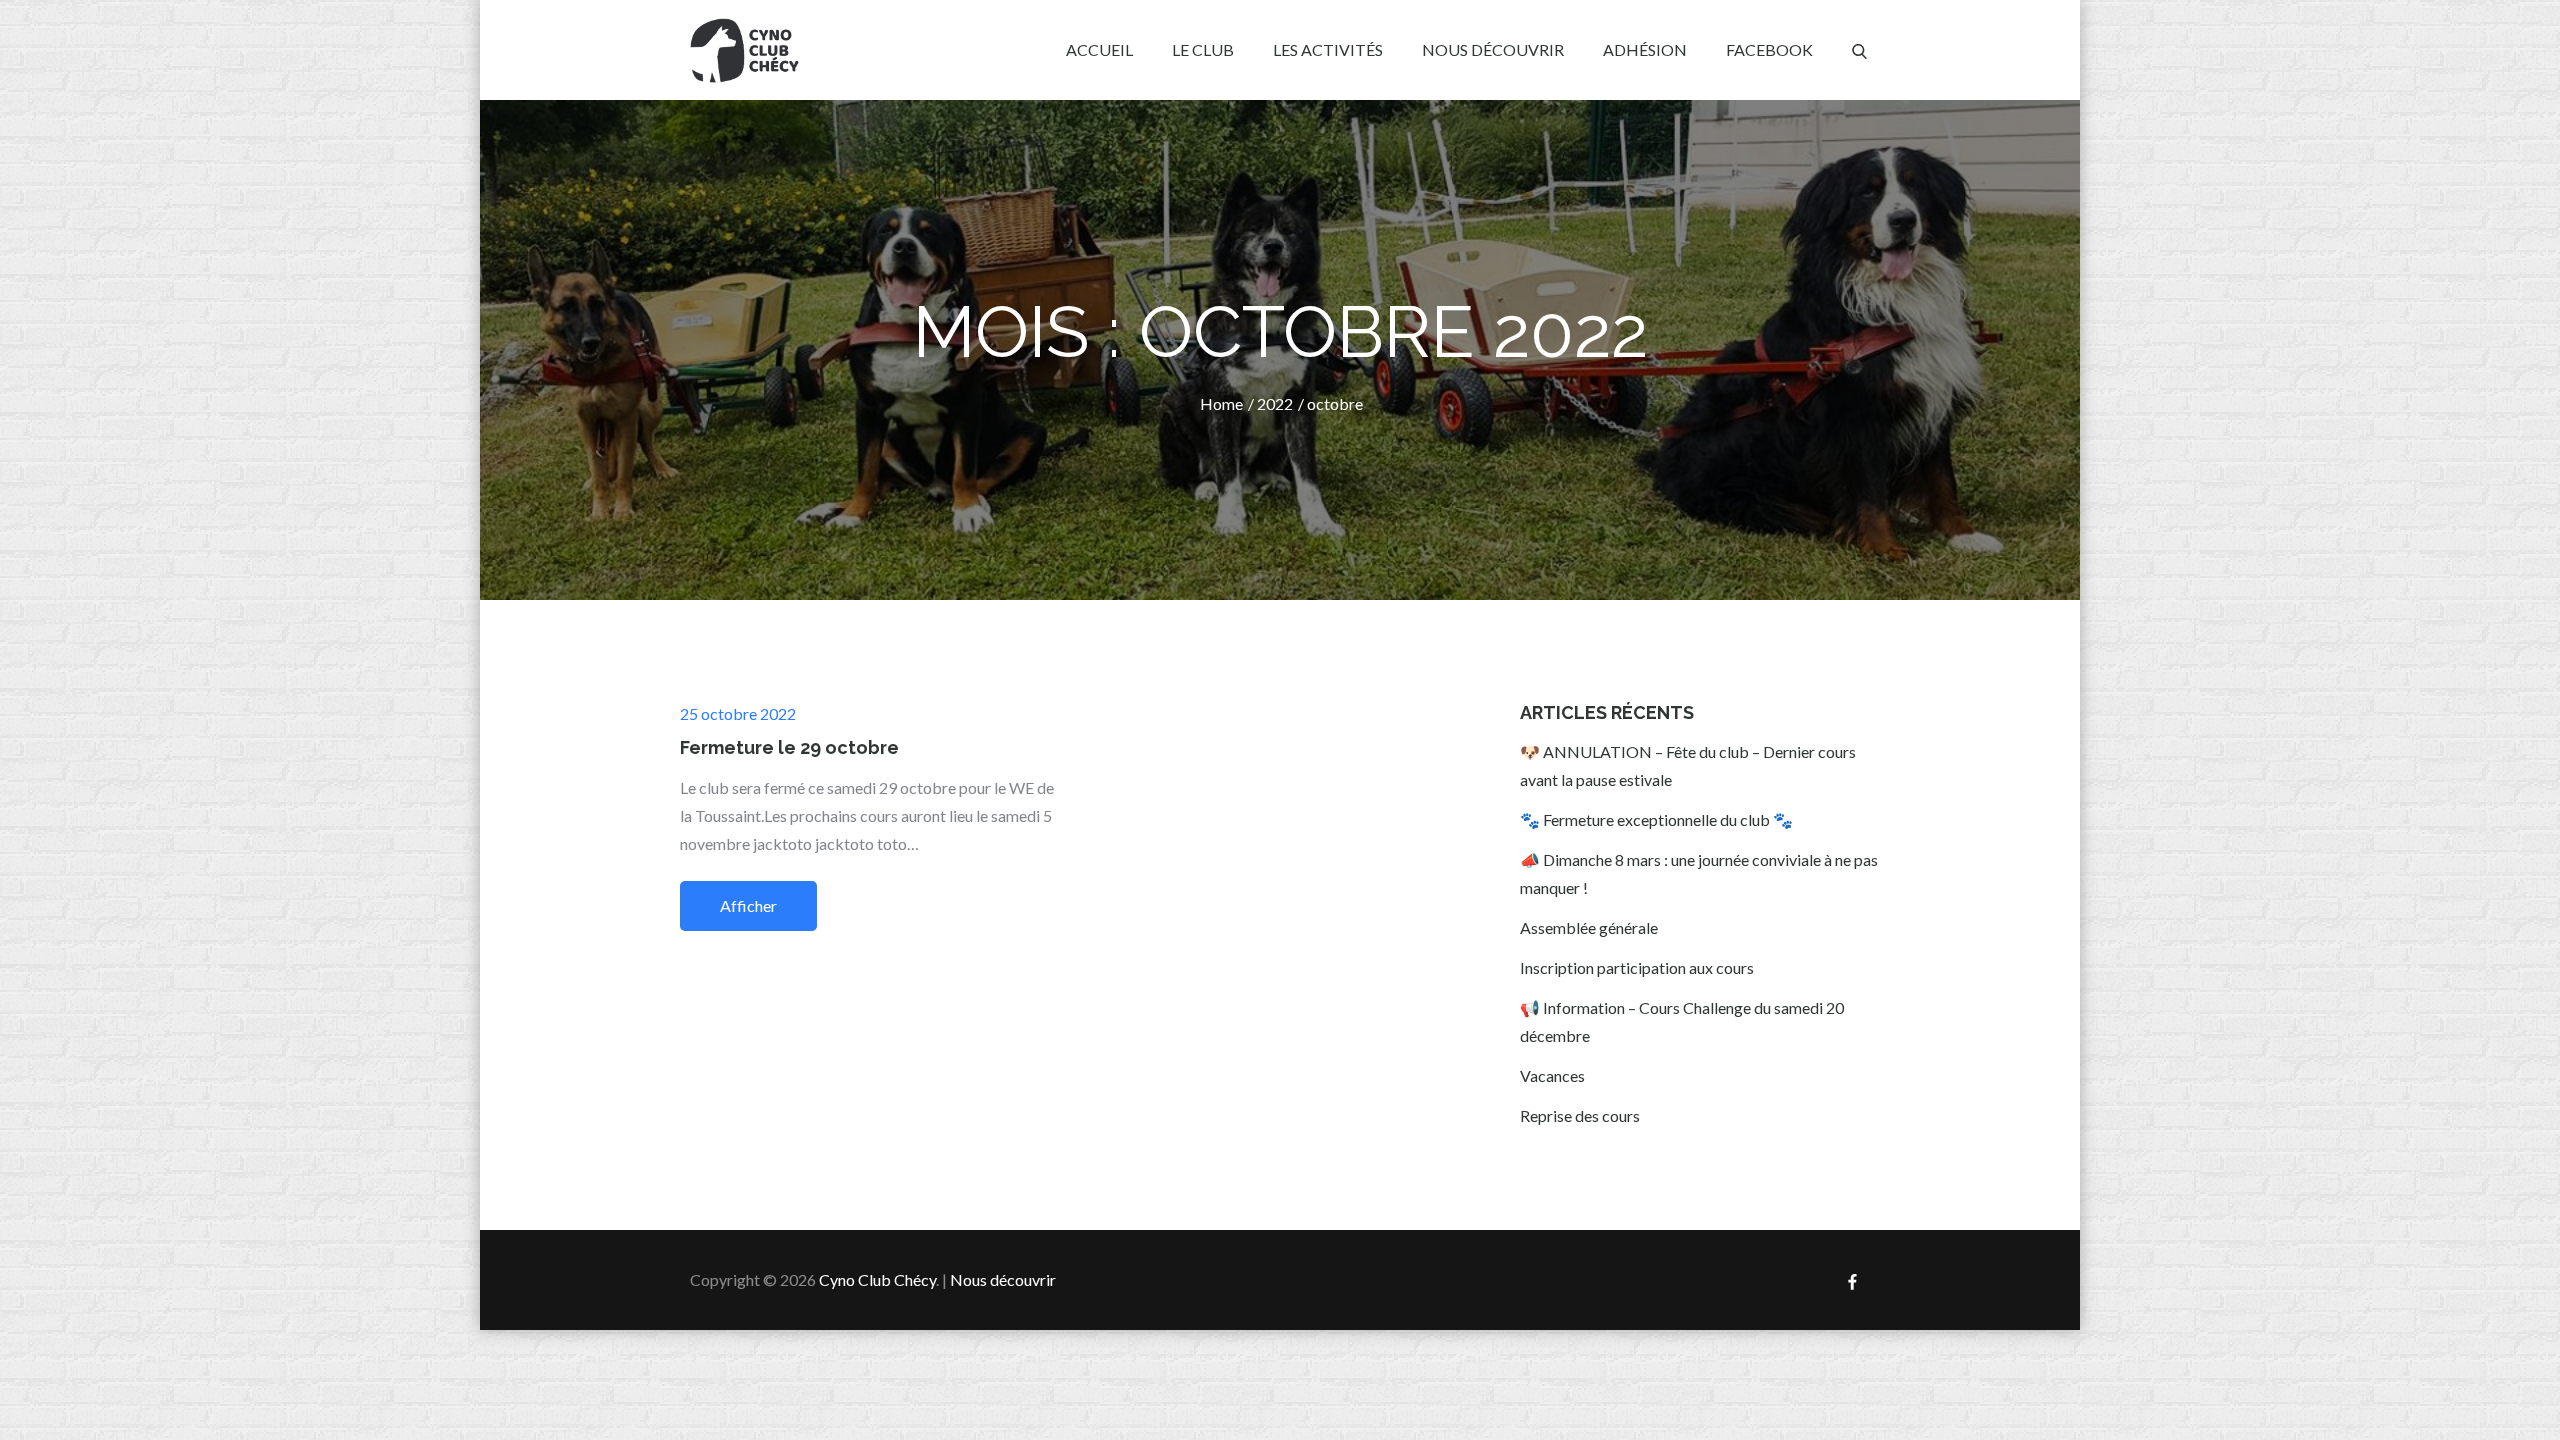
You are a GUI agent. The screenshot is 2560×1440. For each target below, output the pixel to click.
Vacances (1552, 1075)
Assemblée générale (1589, 927)
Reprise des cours (1580, 1115)
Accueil (1099, 49)
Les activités (1328, 49)
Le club (1203, 49)
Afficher (748, 905)
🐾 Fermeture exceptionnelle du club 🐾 (1656, 819)
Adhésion (1645, 49)
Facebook (1769, 49)
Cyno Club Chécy (877, 1279)
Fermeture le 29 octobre (789, 747)
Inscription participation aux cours (1637, 967)
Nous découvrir (1493, 49)
